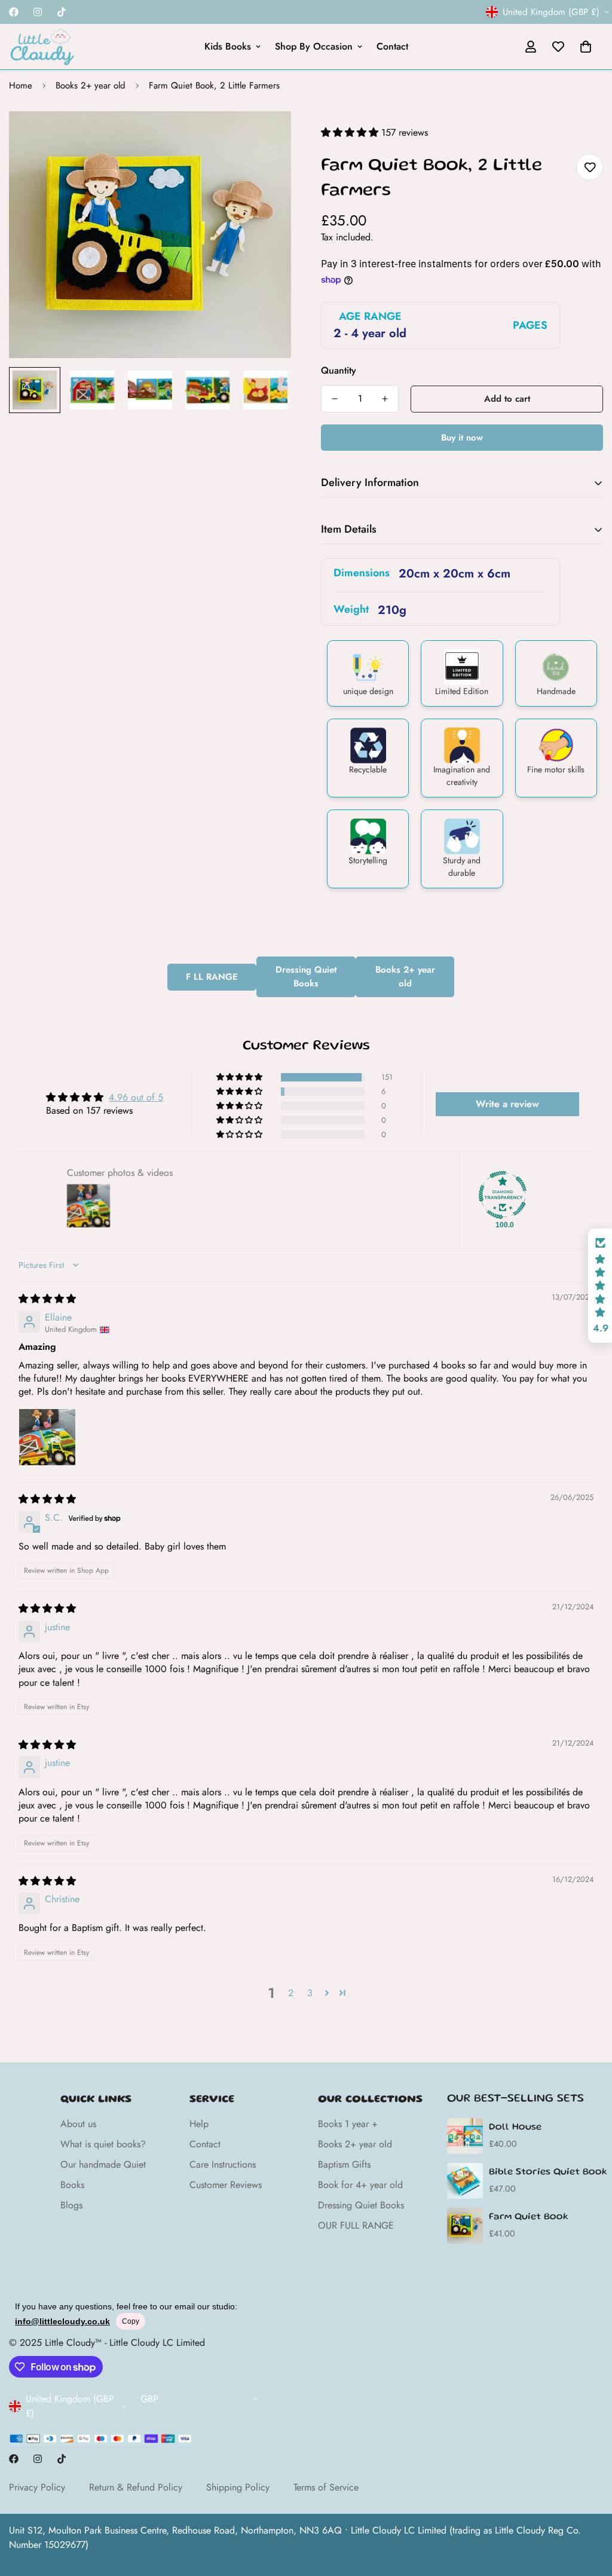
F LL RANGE (212, 977)
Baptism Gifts (344, 2164)
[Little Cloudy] (42, 47)
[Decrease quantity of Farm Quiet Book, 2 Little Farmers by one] (335, 399)
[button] (586, 47)
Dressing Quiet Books (306, 977)
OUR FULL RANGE (356, 2225)
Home (21, 85)
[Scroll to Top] (589, 2511)
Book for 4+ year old (360, 2185)
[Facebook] (14, 12)
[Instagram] (38, 12)
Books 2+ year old (91, 85)
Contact (392, 46)
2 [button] (291, 1993)
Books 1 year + (348, 2124)
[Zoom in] (266, 137)
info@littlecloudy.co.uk (62, 2321)
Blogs (71, 2205)
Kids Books (228, 46)
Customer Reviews (226, 2185)
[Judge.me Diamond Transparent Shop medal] (503, 1195)
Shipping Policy (238, 2487)
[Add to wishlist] (590, 167)
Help (199, 2124)
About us (78, 2124)
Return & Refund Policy (136, 2487)
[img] (47, 1299)
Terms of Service (326, 2487)
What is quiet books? (103, 2144)
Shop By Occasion (314, 46)
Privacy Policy (37, 2487)
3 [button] (310, 1993)
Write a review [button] (507, 1104)
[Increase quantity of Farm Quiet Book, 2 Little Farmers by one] (385, 399)
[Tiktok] (62, 12)
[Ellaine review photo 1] (47, 1437)
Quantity (339, 370)
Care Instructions (223, 2164)
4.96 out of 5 (136, 1097)
